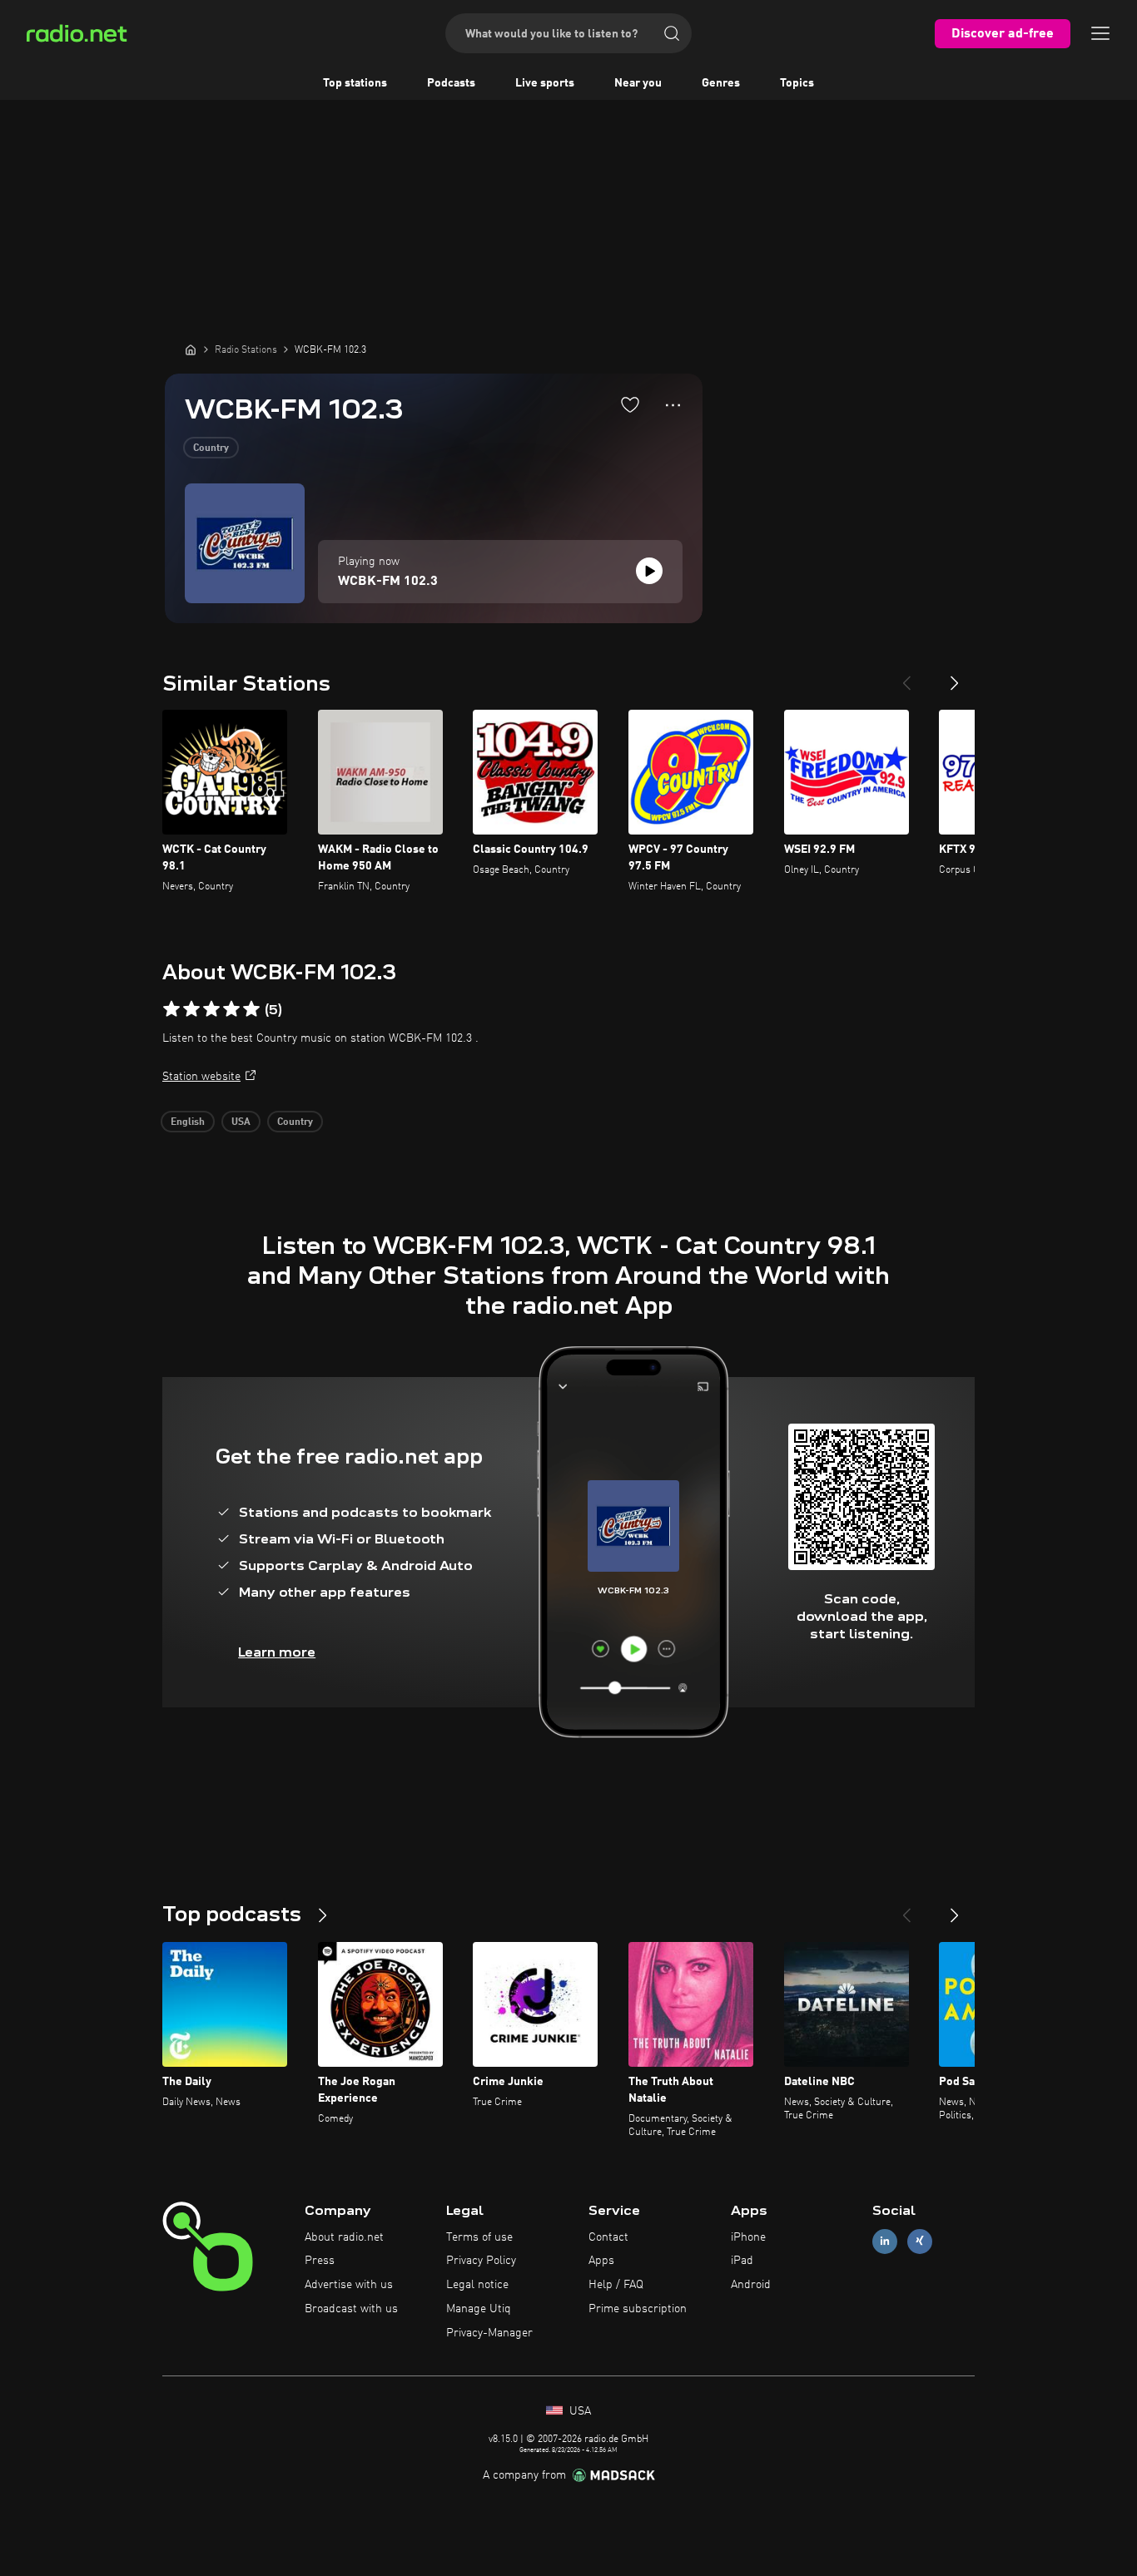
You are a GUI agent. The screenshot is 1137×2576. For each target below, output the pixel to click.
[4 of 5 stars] (231, 1009)
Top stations (355, 83)
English (188, 1122)
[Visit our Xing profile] (920, 2241)
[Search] (672, 33)
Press (320, 2261)
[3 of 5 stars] (211, 1009)
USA (241, 1122)
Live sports (545, 83)
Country (211, 448)
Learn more (277, 1652)
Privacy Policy (481, 2261)
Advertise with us (349, 2285)
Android (751, 2285)
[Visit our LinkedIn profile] (885, 2241)
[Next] (955, 676)
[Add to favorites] (630, 404)
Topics (797, 83)
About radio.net (344, 2237)
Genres (721, 83)
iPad (742, 2261)
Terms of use (479, 2237)
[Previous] (906, 676)
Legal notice (477, 2285)
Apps (601, 2261)
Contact (608, 2237)
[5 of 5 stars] (251, 1009)
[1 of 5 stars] (171, 1009)
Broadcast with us (351, 2309)
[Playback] (649, 571)
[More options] (673, 405)
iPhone (748, 2237)
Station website (201, 1077)
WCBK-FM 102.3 (388, 582)
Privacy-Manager (489, 2333)
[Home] (191, 349)
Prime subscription (638, 2309)
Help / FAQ (616, 2285)
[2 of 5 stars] (191, 1009)
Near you (638, 83)
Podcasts (451, 83)
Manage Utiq (479, 2309)
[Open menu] (1100, 33)
